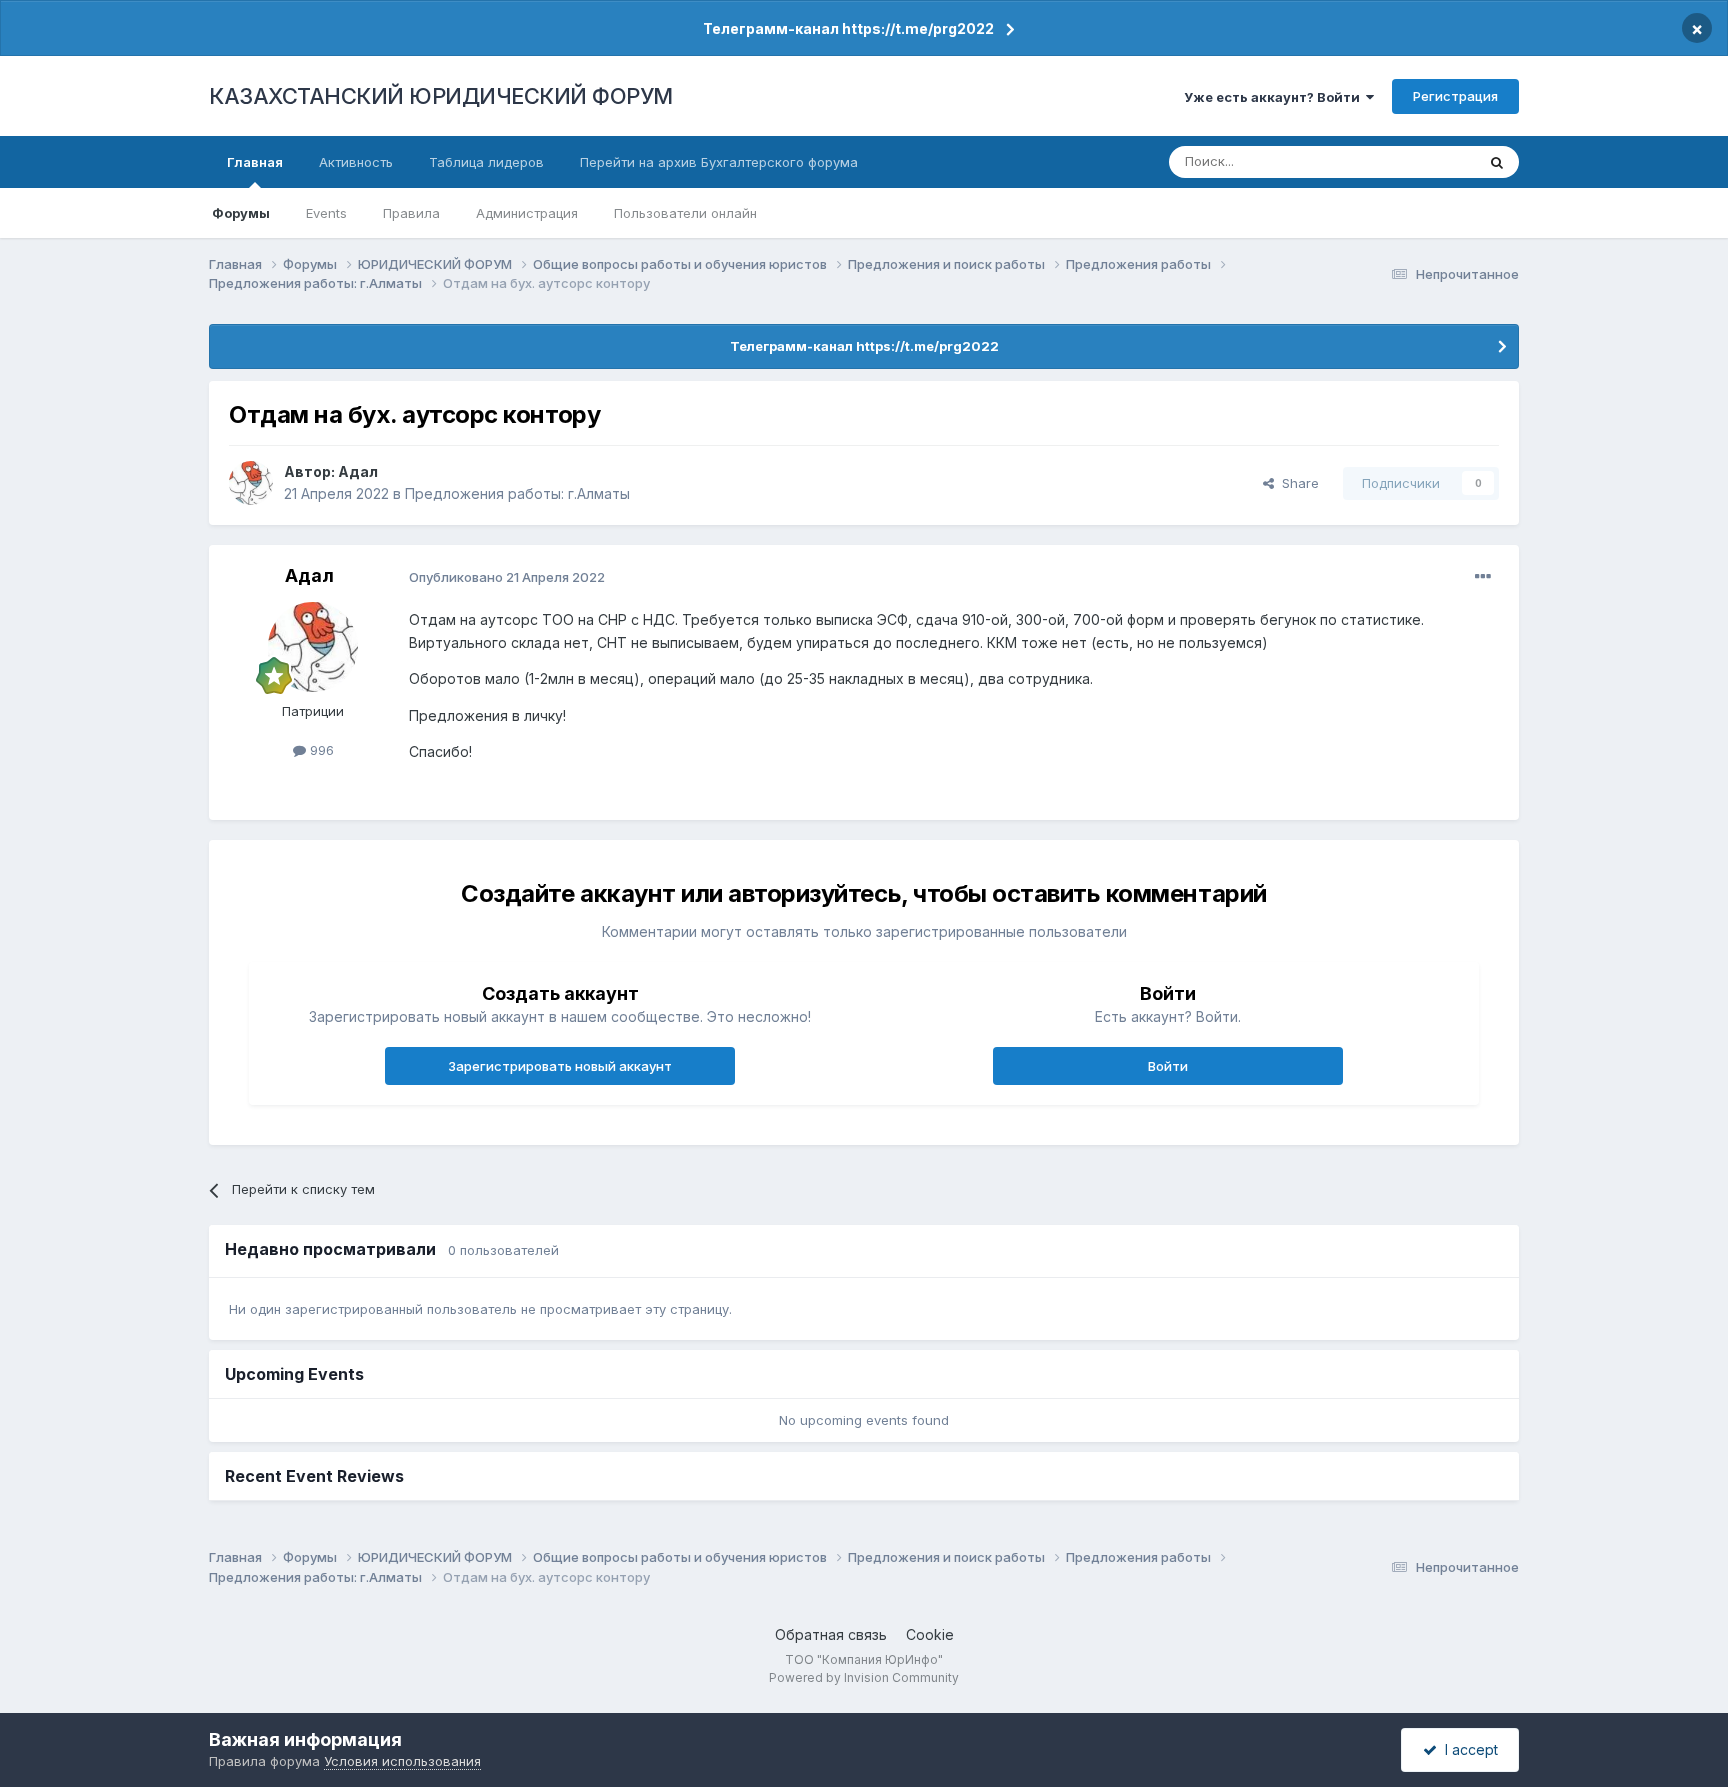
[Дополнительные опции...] (1483, 577)
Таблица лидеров (486, 162)
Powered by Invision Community (864, 1677)
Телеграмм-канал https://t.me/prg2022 (848, 28)
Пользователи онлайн (685, 213)
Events (326, 213)
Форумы (241, 213)
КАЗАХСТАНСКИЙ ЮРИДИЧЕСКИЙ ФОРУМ (441, 96)
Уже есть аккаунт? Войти (1275, 97)
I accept (1467, 1749)
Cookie (930, 1634)
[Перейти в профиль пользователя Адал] (251, 483)
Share (1296, 483)
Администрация (527, 213)
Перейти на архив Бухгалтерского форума (719, 162)
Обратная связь (831, 1634)
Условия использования (402, 1761)
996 (320, 750)
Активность (356, 162)
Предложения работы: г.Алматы (517, 493)
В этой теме (1412, 161)
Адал (358, 471)
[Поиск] (1497, 162)
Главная (255, 162)
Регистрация (1455, 96)
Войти (1168, 1066)
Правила (411, 213)
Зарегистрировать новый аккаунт (560, 1066)
